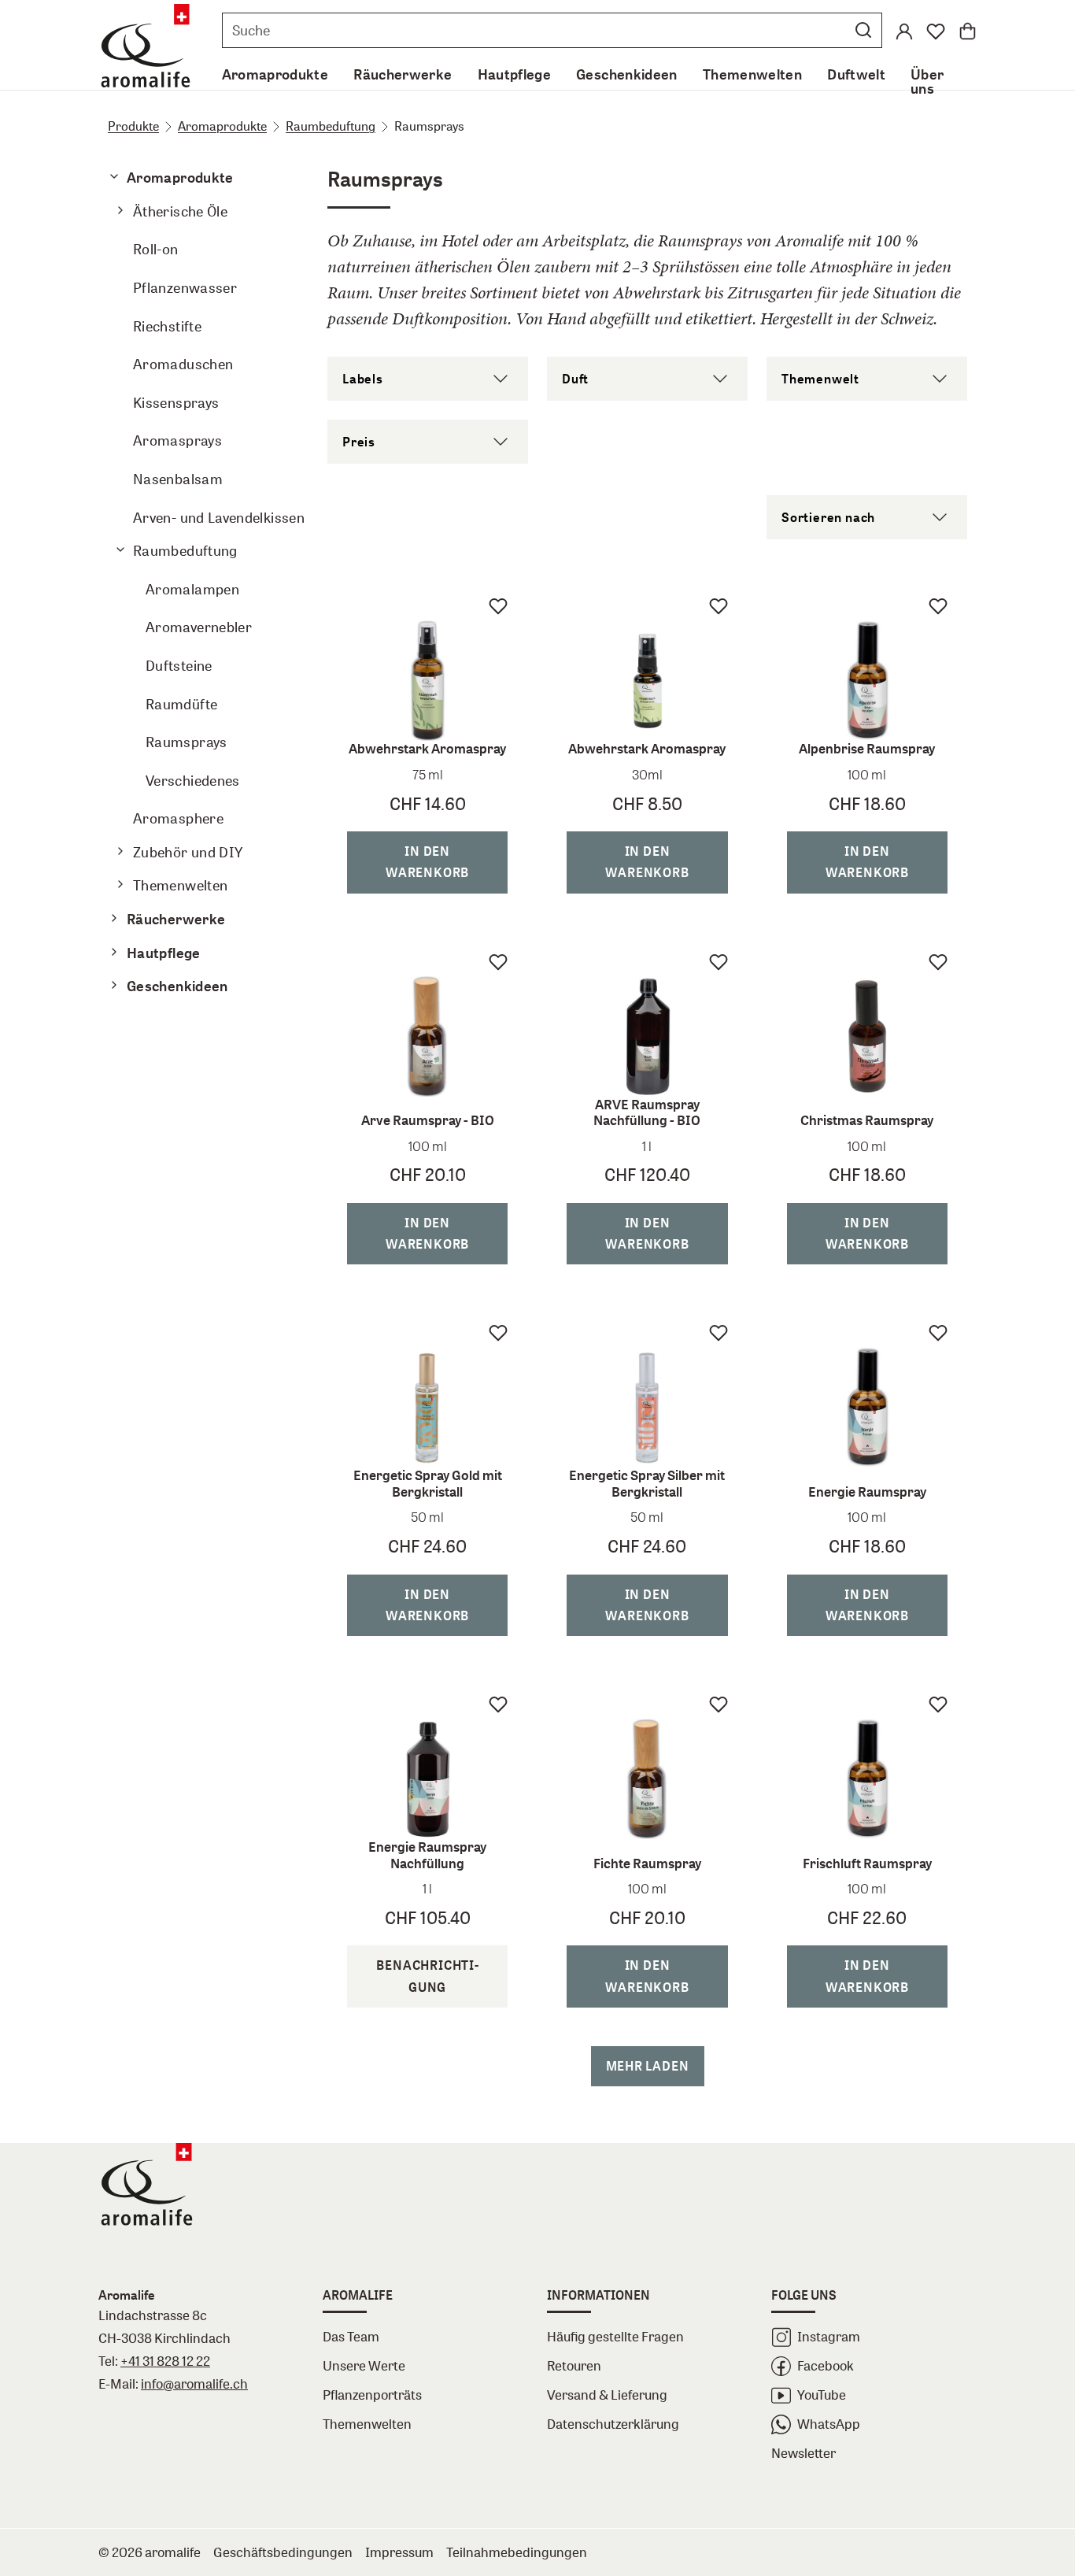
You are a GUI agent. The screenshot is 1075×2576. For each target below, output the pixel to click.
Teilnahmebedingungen (517, 2552)
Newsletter (803, 2453)
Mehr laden (648, 2066)
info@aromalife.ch (194, 2384)
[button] (863, 30)
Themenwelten (367, 2424)
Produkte (133, 126)
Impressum (399, 2552)
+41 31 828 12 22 (165, 2361)
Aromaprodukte (222, 126)
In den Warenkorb (427, 862)
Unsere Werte (364, 2365)
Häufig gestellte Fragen (615, 2336)
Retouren (574, 2365)
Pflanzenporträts (372, 2395)
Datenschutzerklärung (613, 2424)
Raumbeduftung (331, 126)
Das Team (351, 2336)
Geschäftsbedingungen (283, 2552)
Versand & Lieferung (607, 2395)
